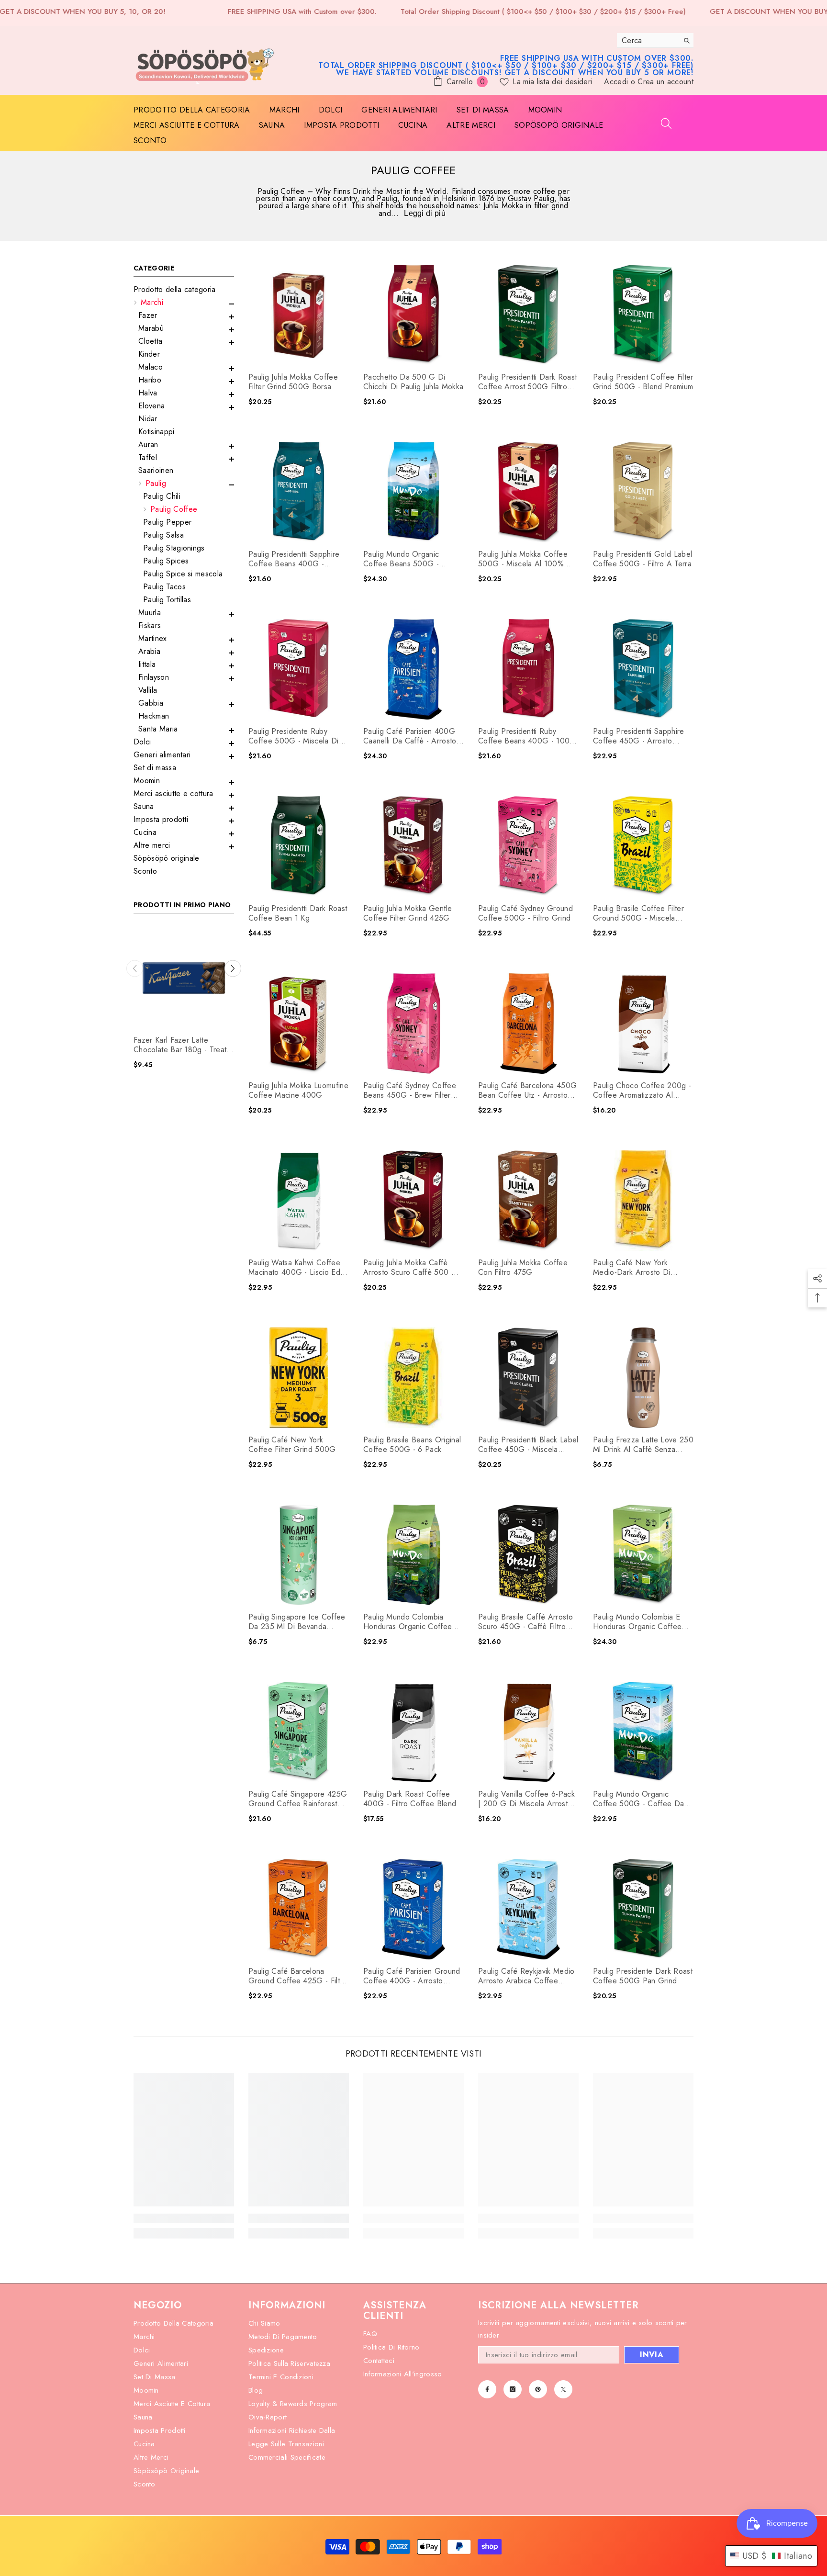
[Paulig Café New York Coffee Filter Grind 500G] (299, 1378)
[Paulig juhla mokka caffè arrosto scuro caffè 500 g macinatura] (413, 1201)
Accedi (617, 82)
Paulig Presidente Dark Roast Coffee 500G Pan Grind (643, 1976)
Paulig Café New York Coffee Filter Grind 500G (292, 1445)
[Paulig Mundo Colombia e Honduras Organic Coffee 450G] (643, 1555)
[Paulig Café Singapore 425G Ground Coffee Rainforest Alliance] (299, 1732)
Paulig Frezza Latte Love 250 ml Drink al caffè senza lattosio (643, 1445)
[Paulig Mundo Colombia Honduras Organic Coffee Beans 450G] (413, 1555)
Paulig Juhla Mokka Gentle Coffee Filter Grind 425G (408, 913)
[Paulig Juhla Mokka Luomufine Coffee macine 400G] (299, 1024)
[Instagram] (513, 2389)
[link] (184, 2218)
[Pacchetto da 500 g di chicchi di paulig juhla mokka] (413, 315)
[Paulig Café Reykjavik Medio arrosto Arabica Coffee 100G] (528, 1909)
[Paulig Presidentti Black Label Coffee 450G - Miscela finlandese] (528, 1378)
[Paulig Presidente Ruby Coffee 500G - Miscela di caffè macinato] (299, 669)
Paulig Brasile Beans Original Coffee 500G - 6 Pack (412, 1445)
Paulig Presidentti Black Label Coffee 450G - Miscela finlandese (528, 1445)
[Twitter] (563, 2389)
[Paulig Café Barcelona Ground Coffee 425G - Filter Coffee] (299, 1909)
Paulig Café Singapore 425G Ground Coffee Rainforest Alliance (298, 1799)
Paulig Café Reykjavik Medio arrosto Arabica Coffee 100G (526, 1976)
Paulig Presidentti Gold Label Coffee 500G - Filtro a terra (643, 559)
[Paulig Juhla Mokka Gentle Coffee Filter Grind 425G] (413, 846)
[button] (184, 304)
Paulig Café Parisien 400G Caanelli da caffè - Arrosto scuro (410, 736)
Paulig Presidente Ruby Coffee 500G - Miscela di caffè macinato (294, 736)
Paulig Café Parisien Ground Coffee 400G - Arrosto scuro (412, 1976)
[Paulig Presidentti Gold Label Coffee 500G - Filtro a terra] (643, 492)
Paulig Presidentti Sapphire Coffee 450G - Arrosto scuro (639, 736)
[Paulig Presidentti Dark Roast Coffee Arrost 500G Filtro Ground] (528, 315)
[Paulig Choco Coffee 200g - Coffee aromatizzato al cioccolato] (643, 1024)
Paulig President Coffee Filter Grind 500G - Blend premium (643, 382)
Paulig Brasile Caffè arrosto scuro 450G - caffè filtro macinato (525, 1622)
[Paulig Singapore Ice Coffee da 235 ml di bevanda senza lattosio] (299, 1555)
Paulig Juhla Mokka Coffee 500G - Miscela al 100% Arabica (523, 559)
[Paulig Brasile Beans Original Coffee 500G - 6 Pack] (413, 1378)
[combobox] (648, 40)
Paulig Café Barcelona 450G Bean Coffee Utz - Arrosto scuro (527, 1091)
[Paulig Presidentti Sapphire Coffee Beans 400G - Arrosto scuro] (299, 492)
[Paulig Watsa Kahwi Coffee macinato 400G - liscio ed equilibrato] (299, 1201)
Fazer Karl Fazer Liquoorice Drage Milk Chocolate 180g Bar (180, 1045)
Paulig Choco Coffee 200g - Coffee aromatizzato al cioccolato (642, 1091)
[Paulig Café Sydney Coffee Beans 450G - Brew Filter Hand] (413, 1024)
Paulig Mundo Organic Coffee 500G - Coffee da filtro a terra (638, 1799)
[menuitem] (184, 289)
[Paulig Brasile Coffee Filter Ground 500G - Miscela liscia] (643, 846)
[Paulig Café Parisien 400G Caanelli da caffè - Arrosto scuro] (413, 669)
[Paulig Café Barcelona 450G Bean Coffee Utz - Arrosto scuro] (528, 1024)
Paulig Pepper (167, 522)
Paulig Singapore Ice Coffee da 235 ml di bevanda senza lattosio (297, 1622)
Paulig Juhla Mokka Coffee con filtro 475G (523, 1268)
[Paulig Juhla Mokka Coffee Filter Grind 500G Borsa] (299, 315)
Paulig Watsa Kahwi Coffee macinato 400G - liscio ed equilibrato (294, 1268)
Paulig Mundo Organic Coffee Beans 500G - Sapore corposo (401, 559)
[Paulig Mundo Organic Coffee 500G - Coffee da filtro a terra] (643, 1732)
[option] (184, 1002)
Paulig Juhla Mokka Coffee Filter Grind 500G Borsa (293, 382)
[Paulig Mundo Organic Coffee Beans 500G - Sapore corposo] (413, 492)
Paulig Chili (162, 496)
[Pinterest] (538, 2389)
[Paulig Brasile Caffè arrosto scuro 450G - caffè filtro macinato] (528, 1555)
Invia (652, 2355)
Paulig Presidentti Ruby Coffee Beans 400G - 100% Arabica (527, 736)
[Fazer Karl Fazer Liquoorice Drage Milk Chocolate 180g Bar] (184, 978)
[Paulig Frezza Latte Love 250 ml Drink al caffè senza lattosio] (643, 1378)
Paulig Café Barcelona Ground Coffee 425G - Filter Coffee (298, 1976)
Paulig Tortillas (167, 600)
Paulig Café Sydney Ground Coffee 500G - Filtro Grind (525, 913)
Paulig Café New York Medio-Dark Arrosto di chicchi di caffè (632, 1268)
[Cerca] (655, 40)
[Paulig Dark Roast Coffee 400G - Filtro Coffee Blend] (413, 1732)
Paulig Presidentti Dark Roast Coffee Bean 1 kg (298, 913)
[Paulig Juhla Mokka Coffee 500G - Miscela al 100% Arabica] (528, 492)
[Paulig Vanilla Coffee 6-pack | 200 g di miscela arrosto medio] (528, 1732)
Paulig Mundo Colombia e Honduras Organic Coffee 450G (637, 1622)
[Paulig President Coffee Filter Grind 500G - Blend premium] (643, 315)
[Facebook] (487, 2389)
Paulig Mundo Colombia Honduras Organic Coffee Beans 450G (408, 1622)
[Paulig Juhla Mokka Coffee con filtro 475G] (528, 1201)
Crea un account (665, 82)
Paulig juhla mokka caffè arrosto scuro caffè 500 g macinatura (410, 1268)
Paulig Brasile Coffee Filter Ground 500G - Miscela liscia (638, 913)
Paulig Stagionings (174, 548)
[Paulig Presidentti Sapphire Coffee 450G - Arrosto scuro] (643, 669)
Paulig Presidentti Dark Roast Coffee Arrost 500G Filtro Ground (527, 382)
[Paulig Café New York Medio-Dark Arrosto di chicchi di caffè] (643, 1201)
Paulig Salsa (163, 535)
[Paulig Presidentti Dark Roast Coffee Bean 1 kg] (299, 846)
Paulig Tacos (164, 587)
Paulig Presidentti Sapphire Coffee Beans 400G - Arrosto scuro (294, 559)
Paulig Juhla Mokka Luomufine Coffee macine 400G (298, 1091)
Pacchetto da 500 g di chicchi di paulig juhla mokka (413, 382)
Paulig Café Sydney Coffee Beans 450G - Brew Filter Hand (410, 1091)
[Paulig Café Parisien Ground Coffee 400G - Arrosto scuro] (413, 1909)
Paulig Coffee (174, 509)
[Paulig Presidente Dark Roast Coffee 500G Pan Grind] (643, 1909)
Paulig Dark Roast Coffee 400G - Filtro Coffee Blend (410, 1799)
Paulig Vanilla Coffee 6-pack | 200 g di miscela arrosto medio (526, 1799)
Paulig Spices (166, 561)
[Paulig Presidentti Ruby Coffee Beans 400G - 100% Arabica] (528, 669)
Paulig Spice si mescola (183, 574)
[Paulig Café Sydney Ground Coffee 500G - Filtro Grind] (528, 846)
